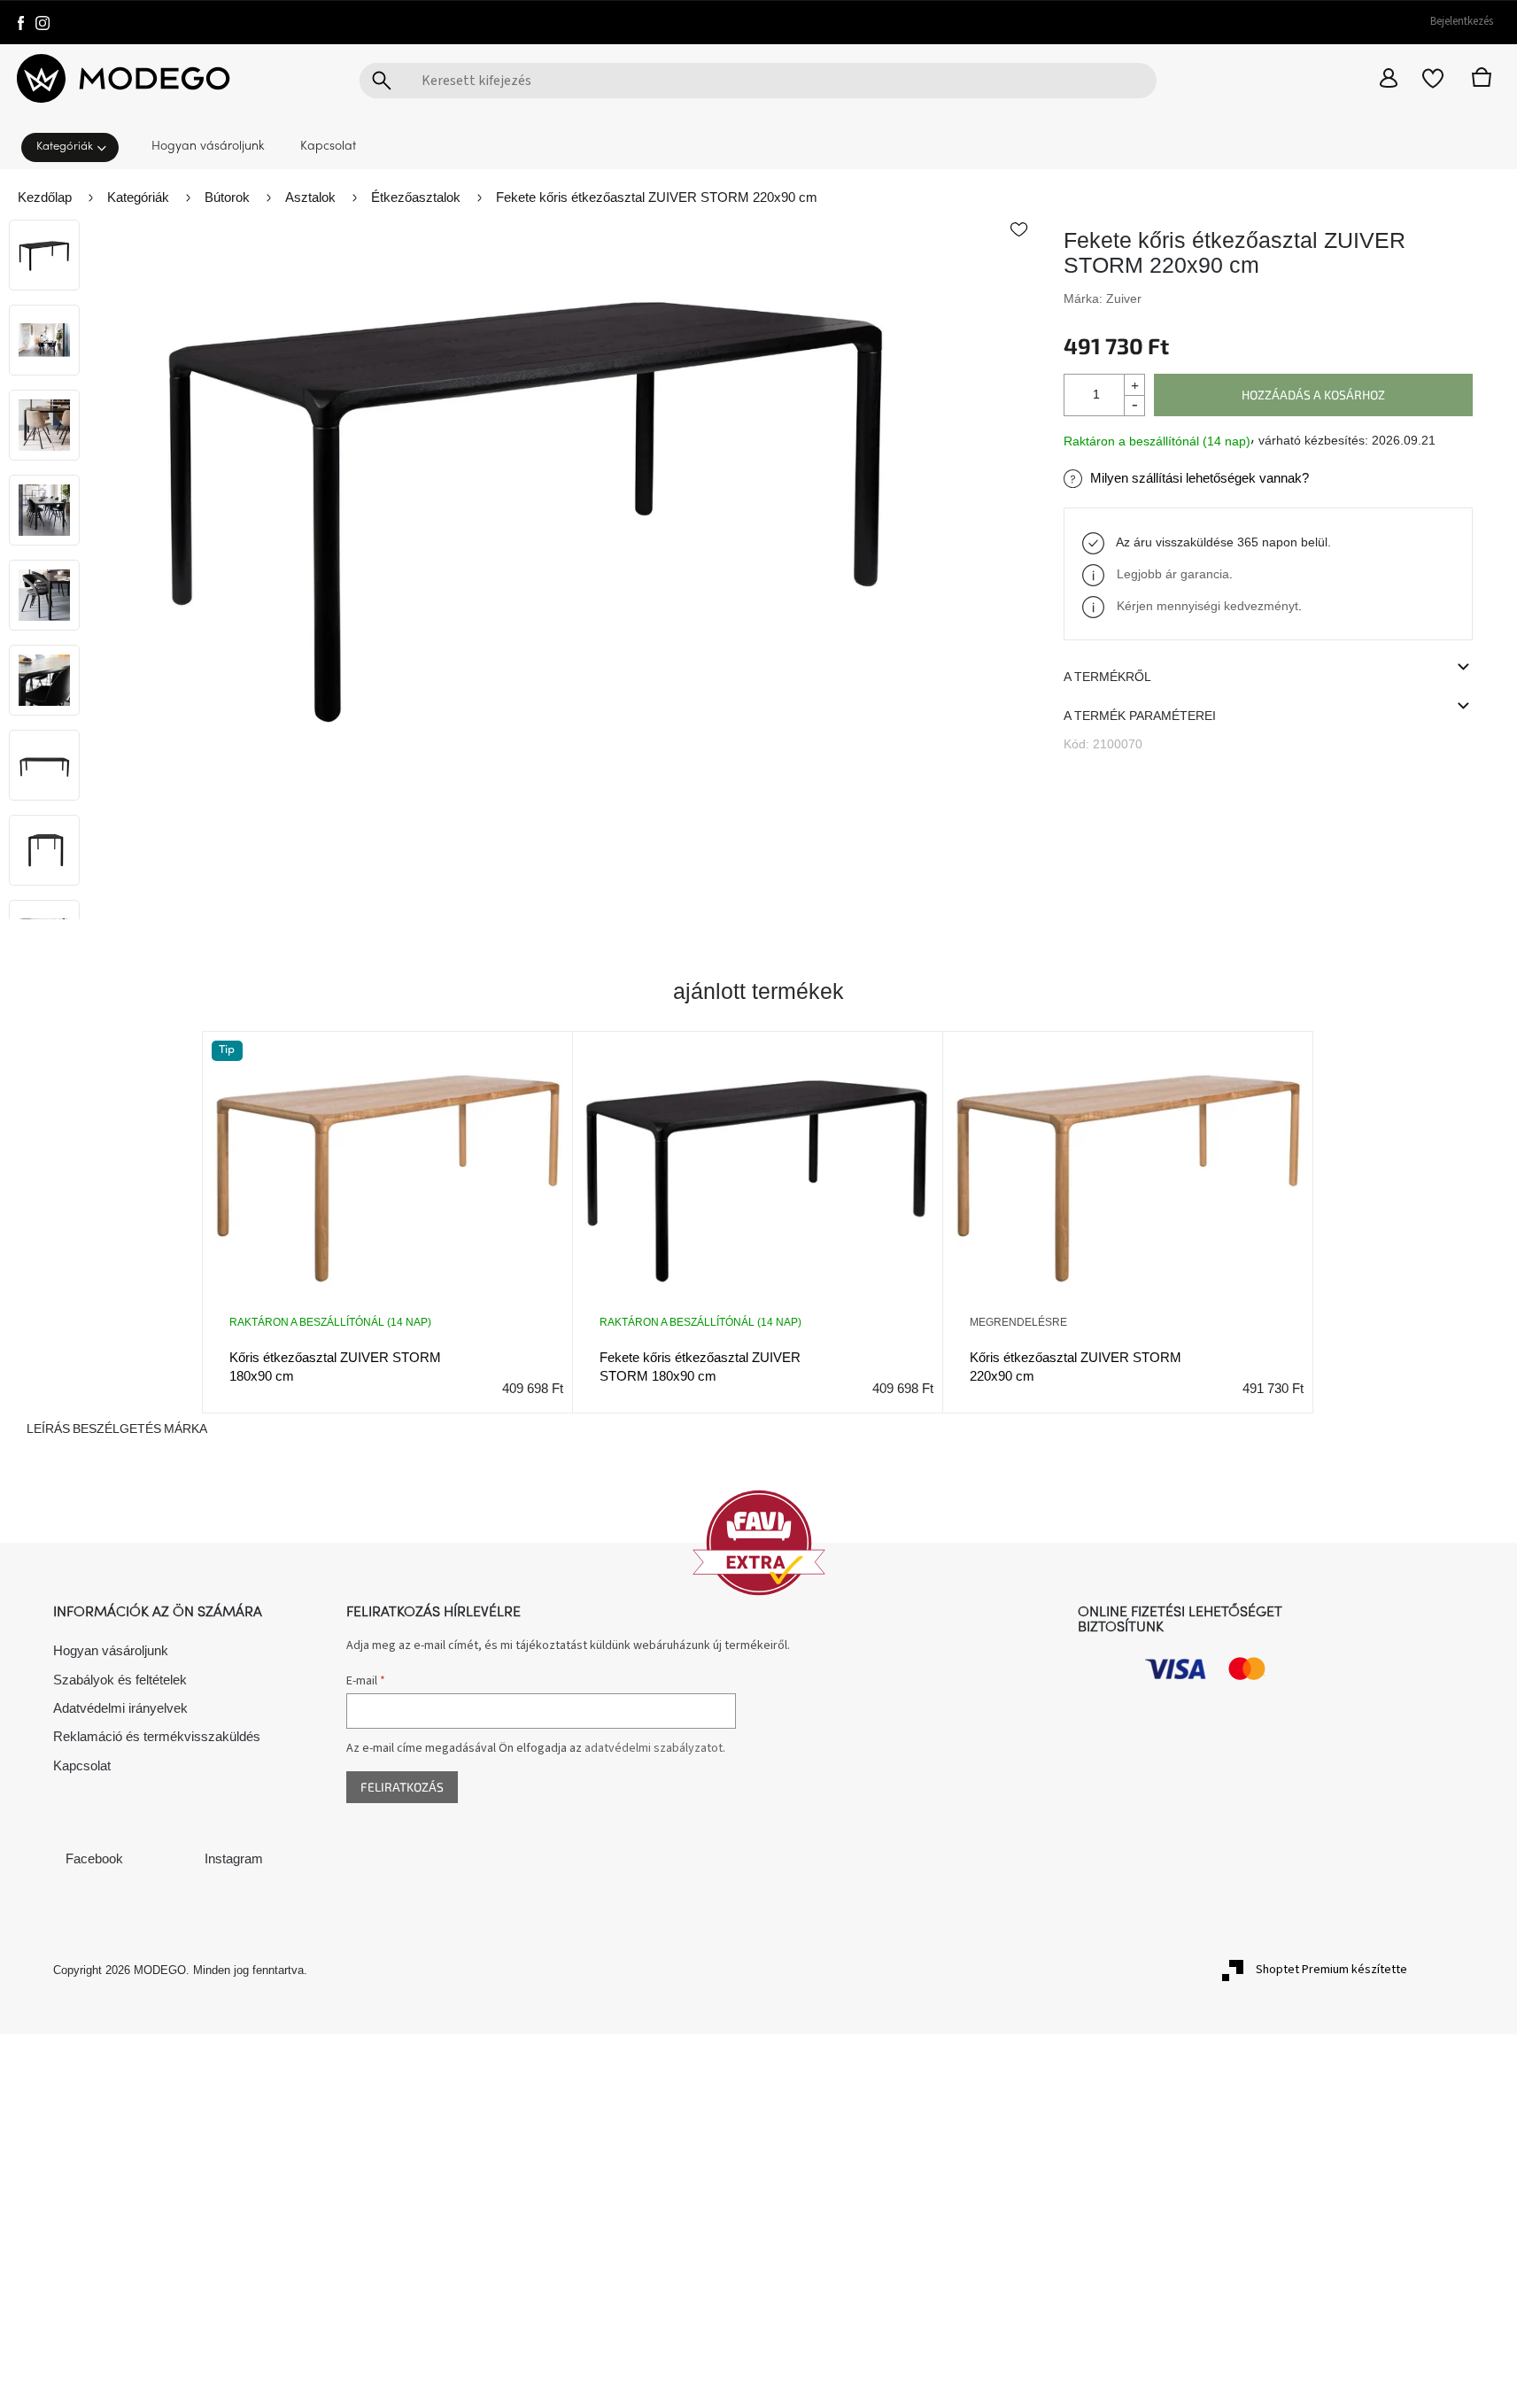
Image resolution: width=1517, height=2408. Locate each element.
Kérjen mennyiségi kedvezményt (1207, 606)
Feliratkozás (402, 1787)
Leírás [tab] (48, 1429)
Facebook (94, 1858)
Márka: (1103, 298)
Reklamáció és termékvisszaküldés (157, 1736)
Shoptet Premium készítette (1331, 1970)
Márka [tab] (186, 1429)
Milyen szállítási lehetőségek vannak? (1200, 478)
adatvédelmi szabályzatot (654, 1748)
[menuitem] (75, 146)
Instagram (234, 1858)
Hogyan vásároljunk (111, 1650)
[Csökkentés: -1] (1134, 405)
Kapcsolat (82, 1765)
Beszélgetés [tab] (117, 1429)
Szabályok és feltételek (120, 1680)
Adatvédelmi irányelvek (120, 1708)
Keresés (382, 81)
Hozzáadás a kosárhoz (1313, 395)
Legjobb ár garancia (1173, 574)
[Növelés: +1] (1134, 385)
